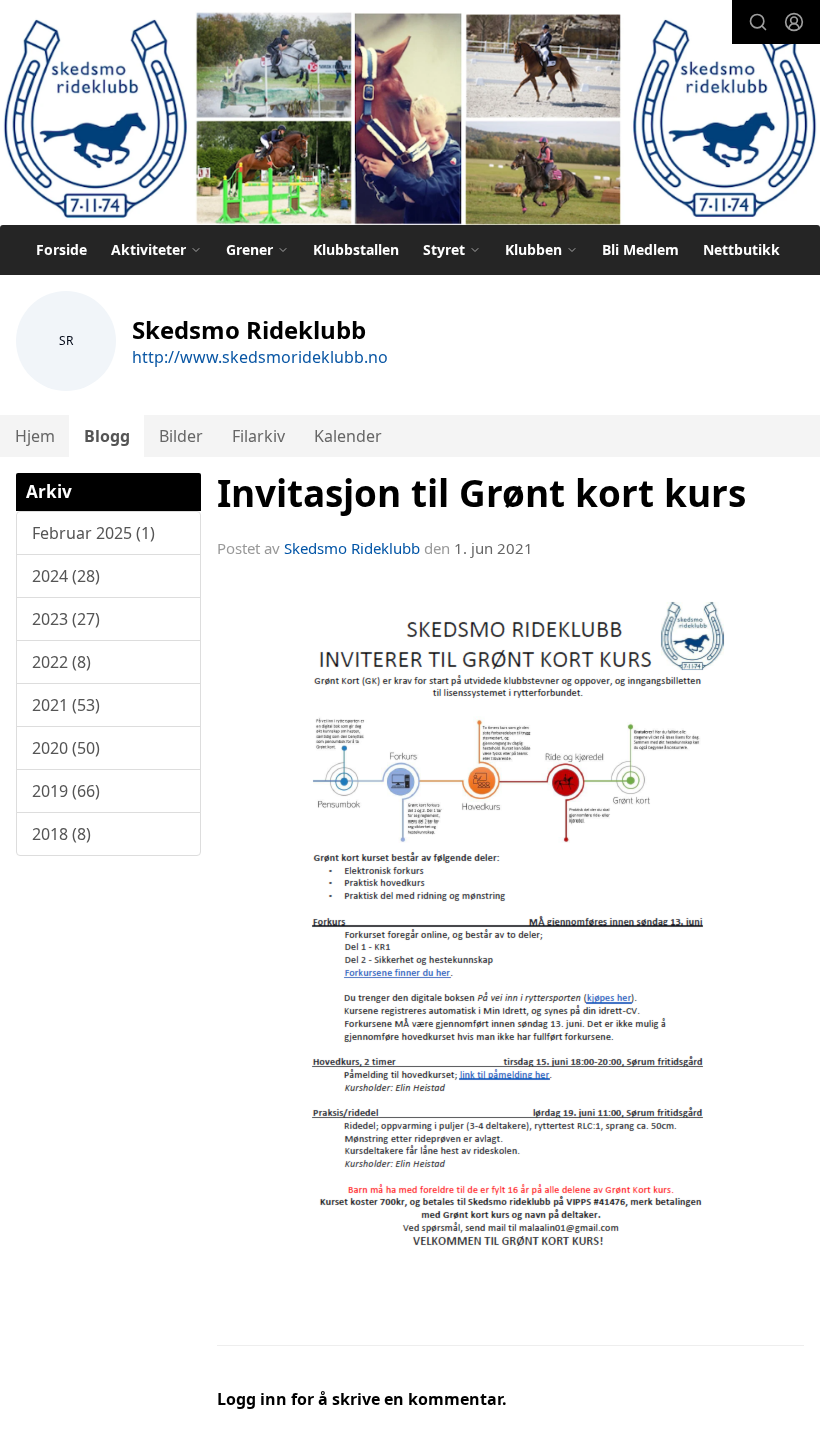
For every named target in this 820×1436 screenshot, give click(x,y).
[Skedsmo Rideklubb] (410, 116)
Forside (61, 249)
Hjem (35, 436)
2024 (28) (66, 576)
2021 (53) (66, 705)
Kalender (348, 436)
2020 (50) (66, 748)
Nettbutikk (741, 249)
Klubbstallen (356, 249)
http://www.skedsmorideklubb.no (260, 357)
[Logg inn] (794, 22)
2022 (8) (61, 662)
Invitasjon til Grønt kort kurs (481, 493)
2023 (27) (66, 619)
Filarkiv (258, 436)
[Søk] (758, 22)
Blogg (107, 436)
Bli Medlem (640, 249)
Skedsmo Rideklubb (352, 548)
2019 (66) (66, 791)
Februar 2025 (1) (93, 533)
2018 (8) (61, 834)
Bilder (181, 436)
